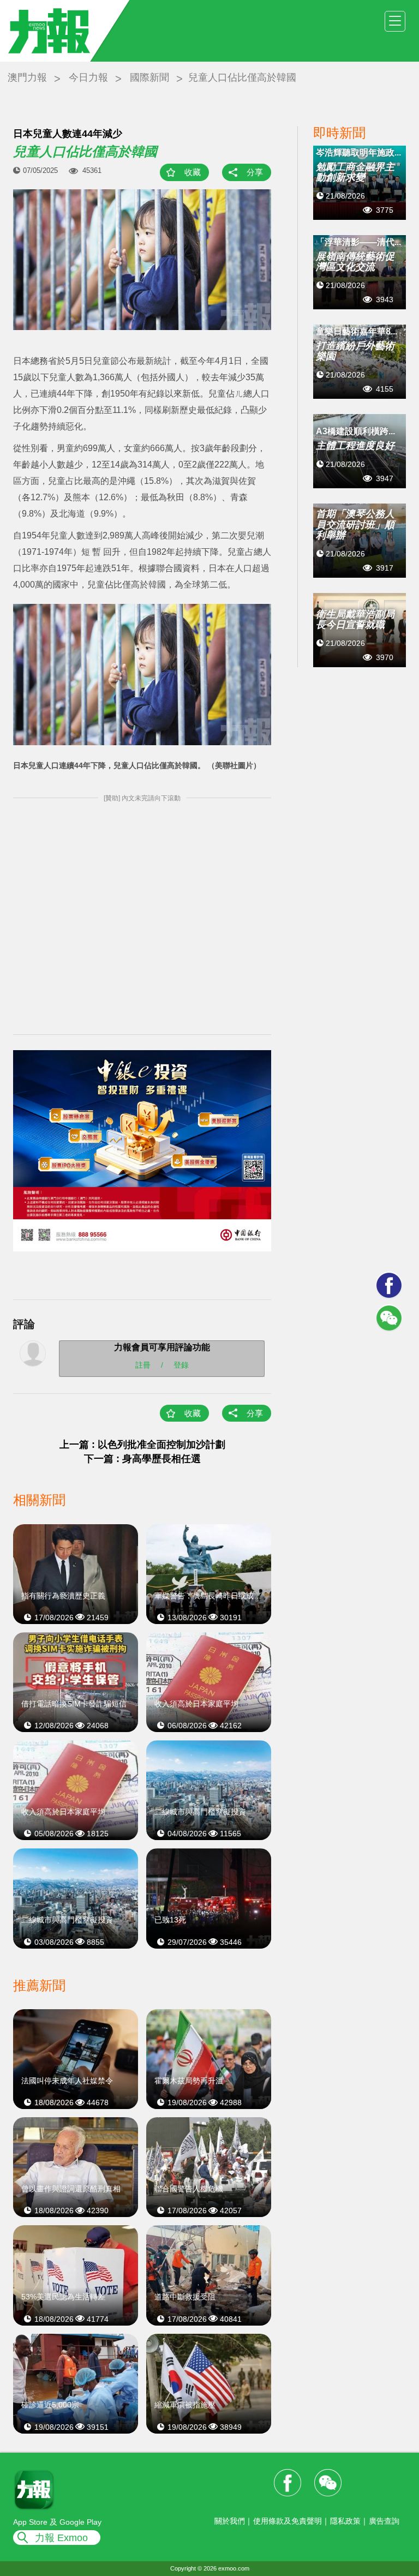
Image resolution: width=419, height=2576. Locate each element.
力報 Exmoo (61, 2538)
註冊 (143, 1365)
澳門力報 (27, 77)
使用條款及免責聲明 (288, 2521)
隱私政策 (345, 2521)
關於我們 (230, 2521)
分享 (255, 172)
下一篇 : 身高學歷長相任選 (142, 1459)
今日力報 (88, 77)
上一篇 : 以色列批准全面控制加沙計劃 (142, 1445)
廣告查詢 (384, 2521)
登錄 (181, 1365)
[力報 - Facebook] (389, 1285)
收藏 (193, 172)
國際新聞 (149, 77)
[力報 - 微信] (389, 1318)
